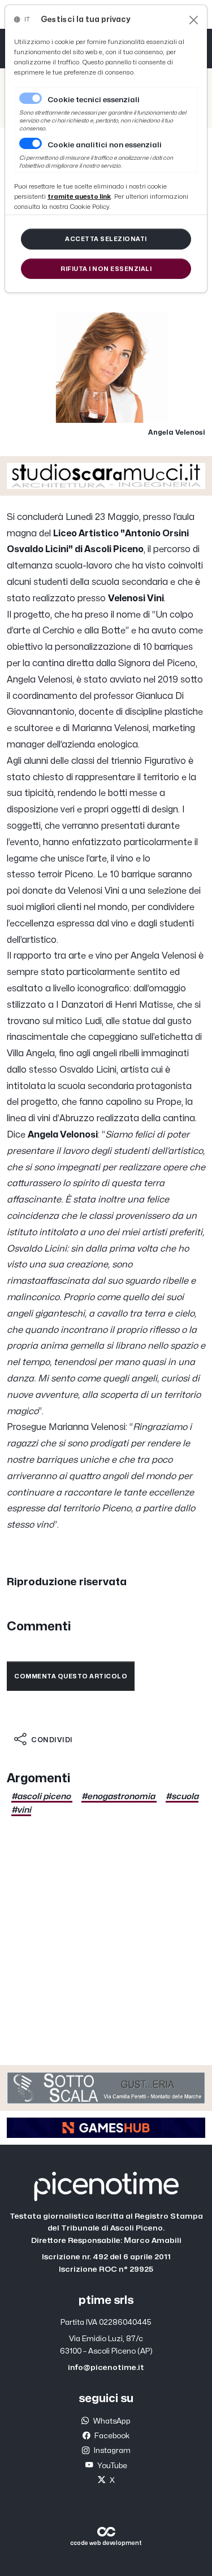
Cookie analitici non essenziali (105, 145)
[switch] (31, 143)
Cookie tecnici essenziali (94, 100)
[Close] (194, 20)
